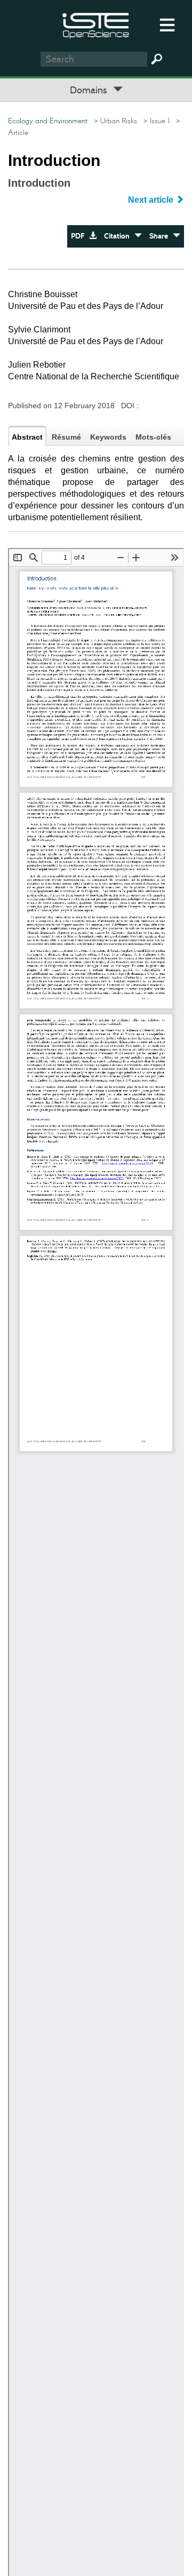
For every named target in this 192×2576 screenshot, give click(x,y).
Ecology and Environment (48, 121)
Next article (152, 200)
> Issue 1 (154, 121)
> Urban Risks (113, 121)
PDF (80, 236)
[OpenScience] (96, 24)
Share (161, 236)
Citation (119, 236)
